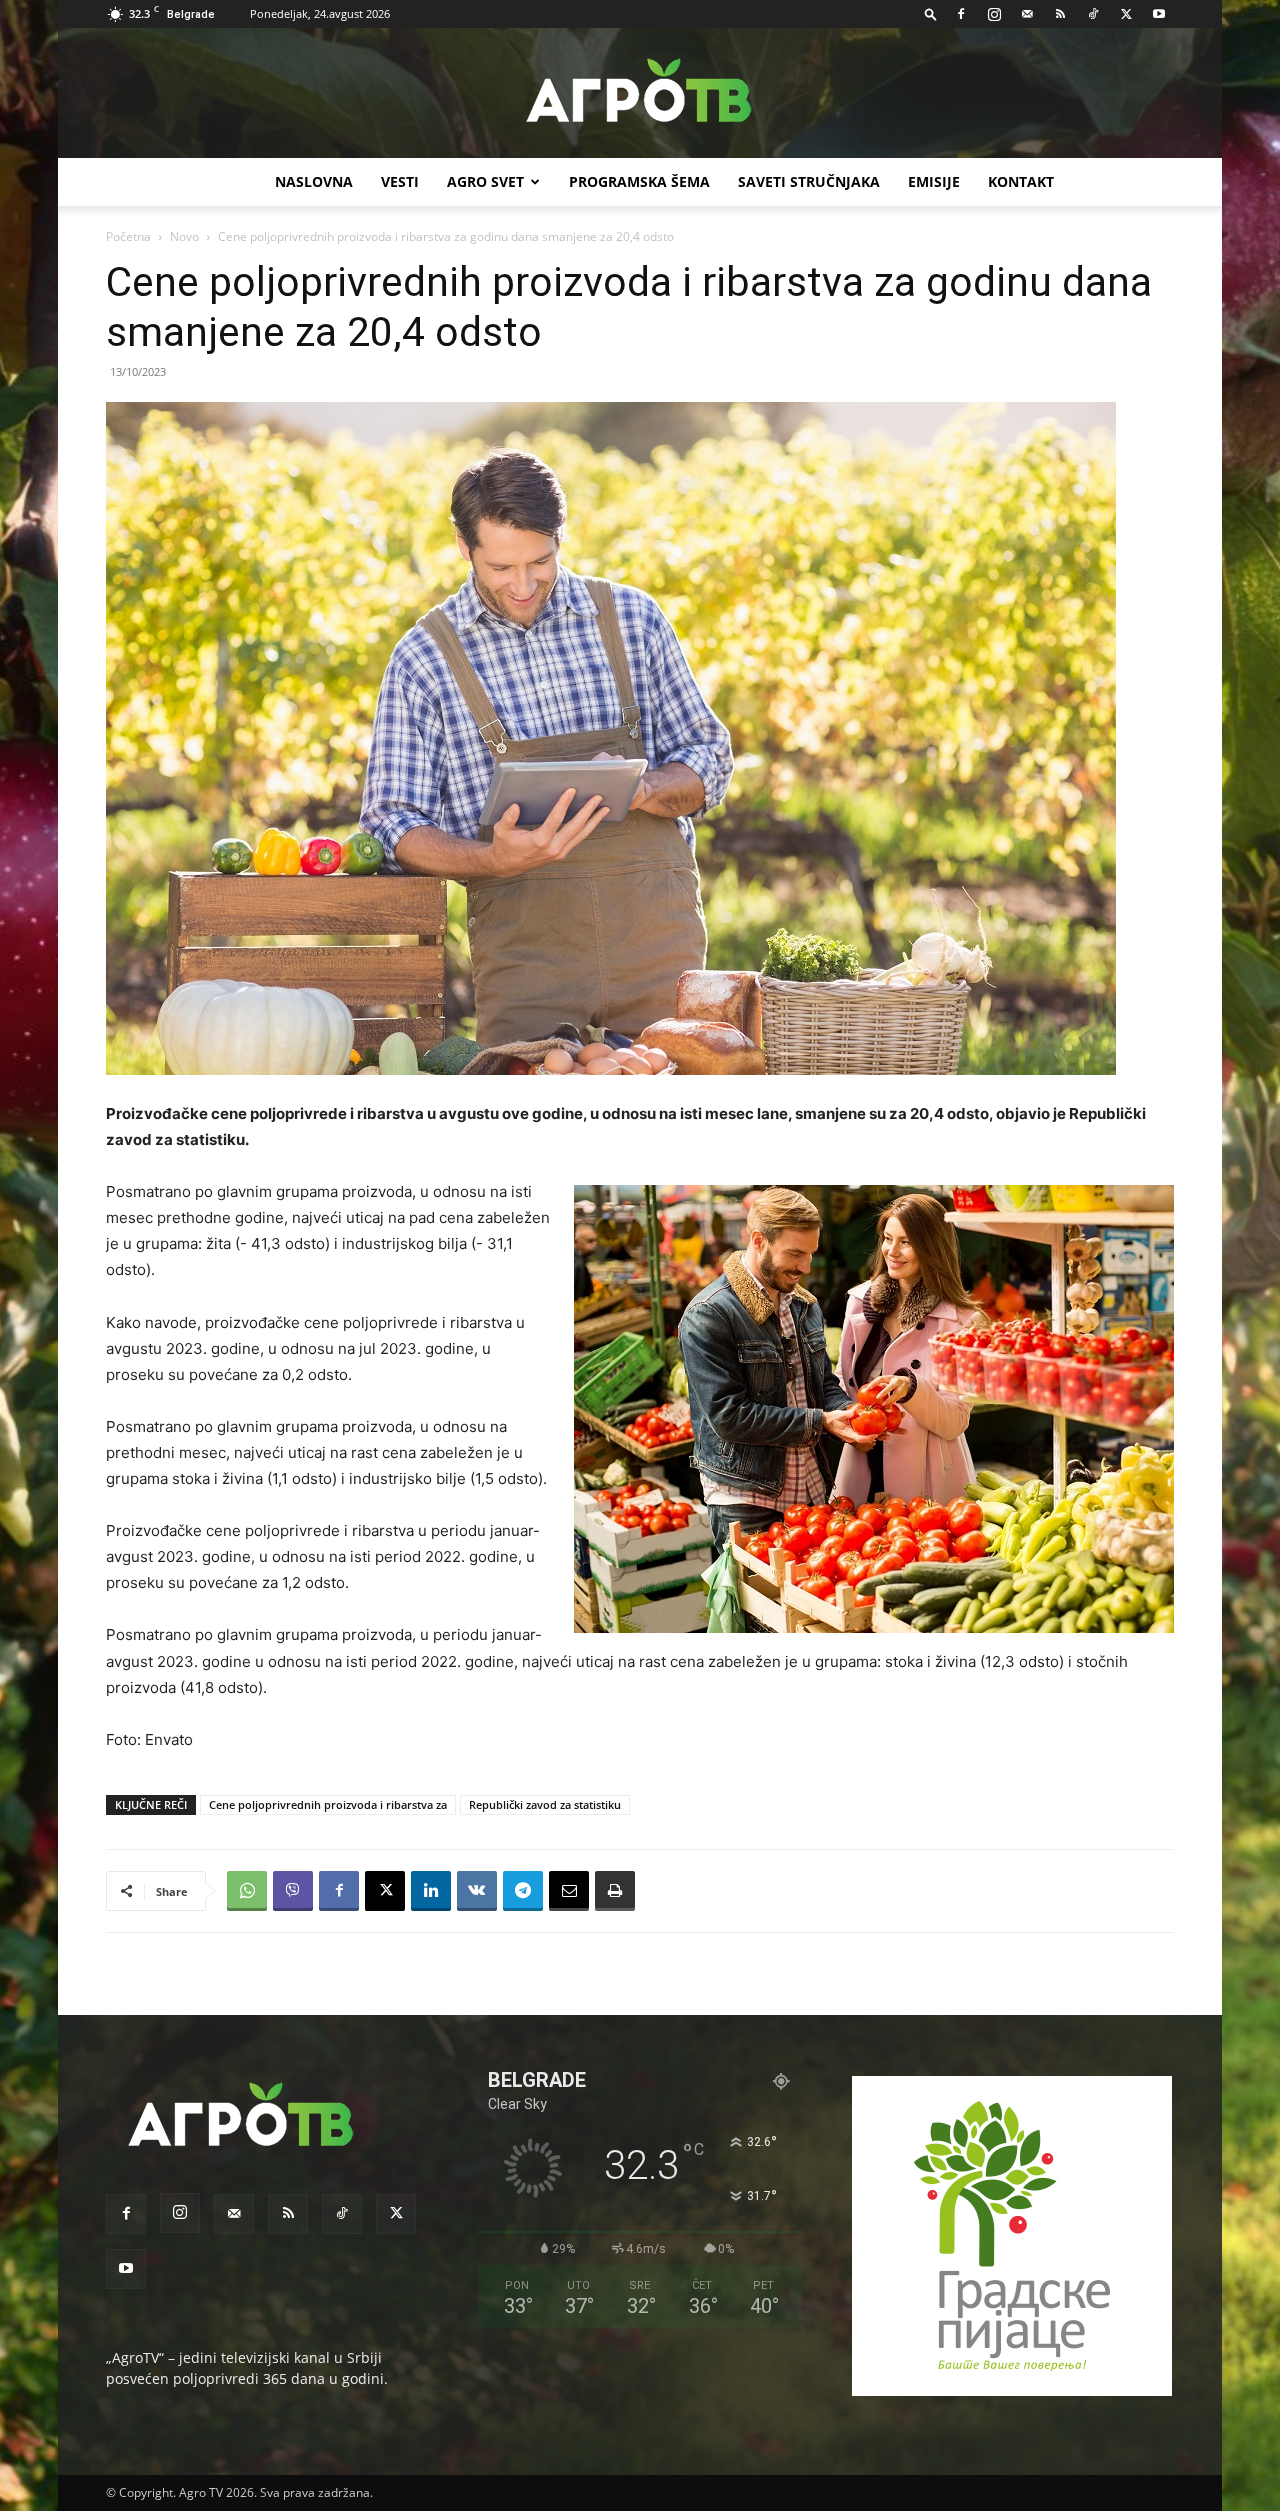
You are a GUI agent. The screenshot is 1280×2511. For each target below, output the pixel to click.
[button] (931, 13)
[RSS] (1060, 14)
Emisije (934, 181)
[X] (1126, 14)
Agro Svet (485, 181)
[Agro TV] (640, 94)
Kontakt (1021, 181)
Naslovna (314, 181)
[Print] (615, 1891)
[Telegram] (523, 1891)
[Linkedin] (431, 1891)
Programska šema (639, 181)
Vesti (400, 181)
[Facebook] (961, 14)
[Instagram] (994, 14)
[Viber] (293, 1891)
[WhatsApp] (247, 1891)
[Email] (569, 1891)
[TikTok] (1093, 14)
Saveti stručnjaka (809, 181)
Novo (184, 236)
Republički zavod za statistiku (545, 1804)
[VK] (477, 1891)
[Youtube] (1159, 14)
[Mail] (1027, 14)
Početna (128, 236)
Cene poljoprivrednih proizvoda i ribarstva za (328, 1804)
